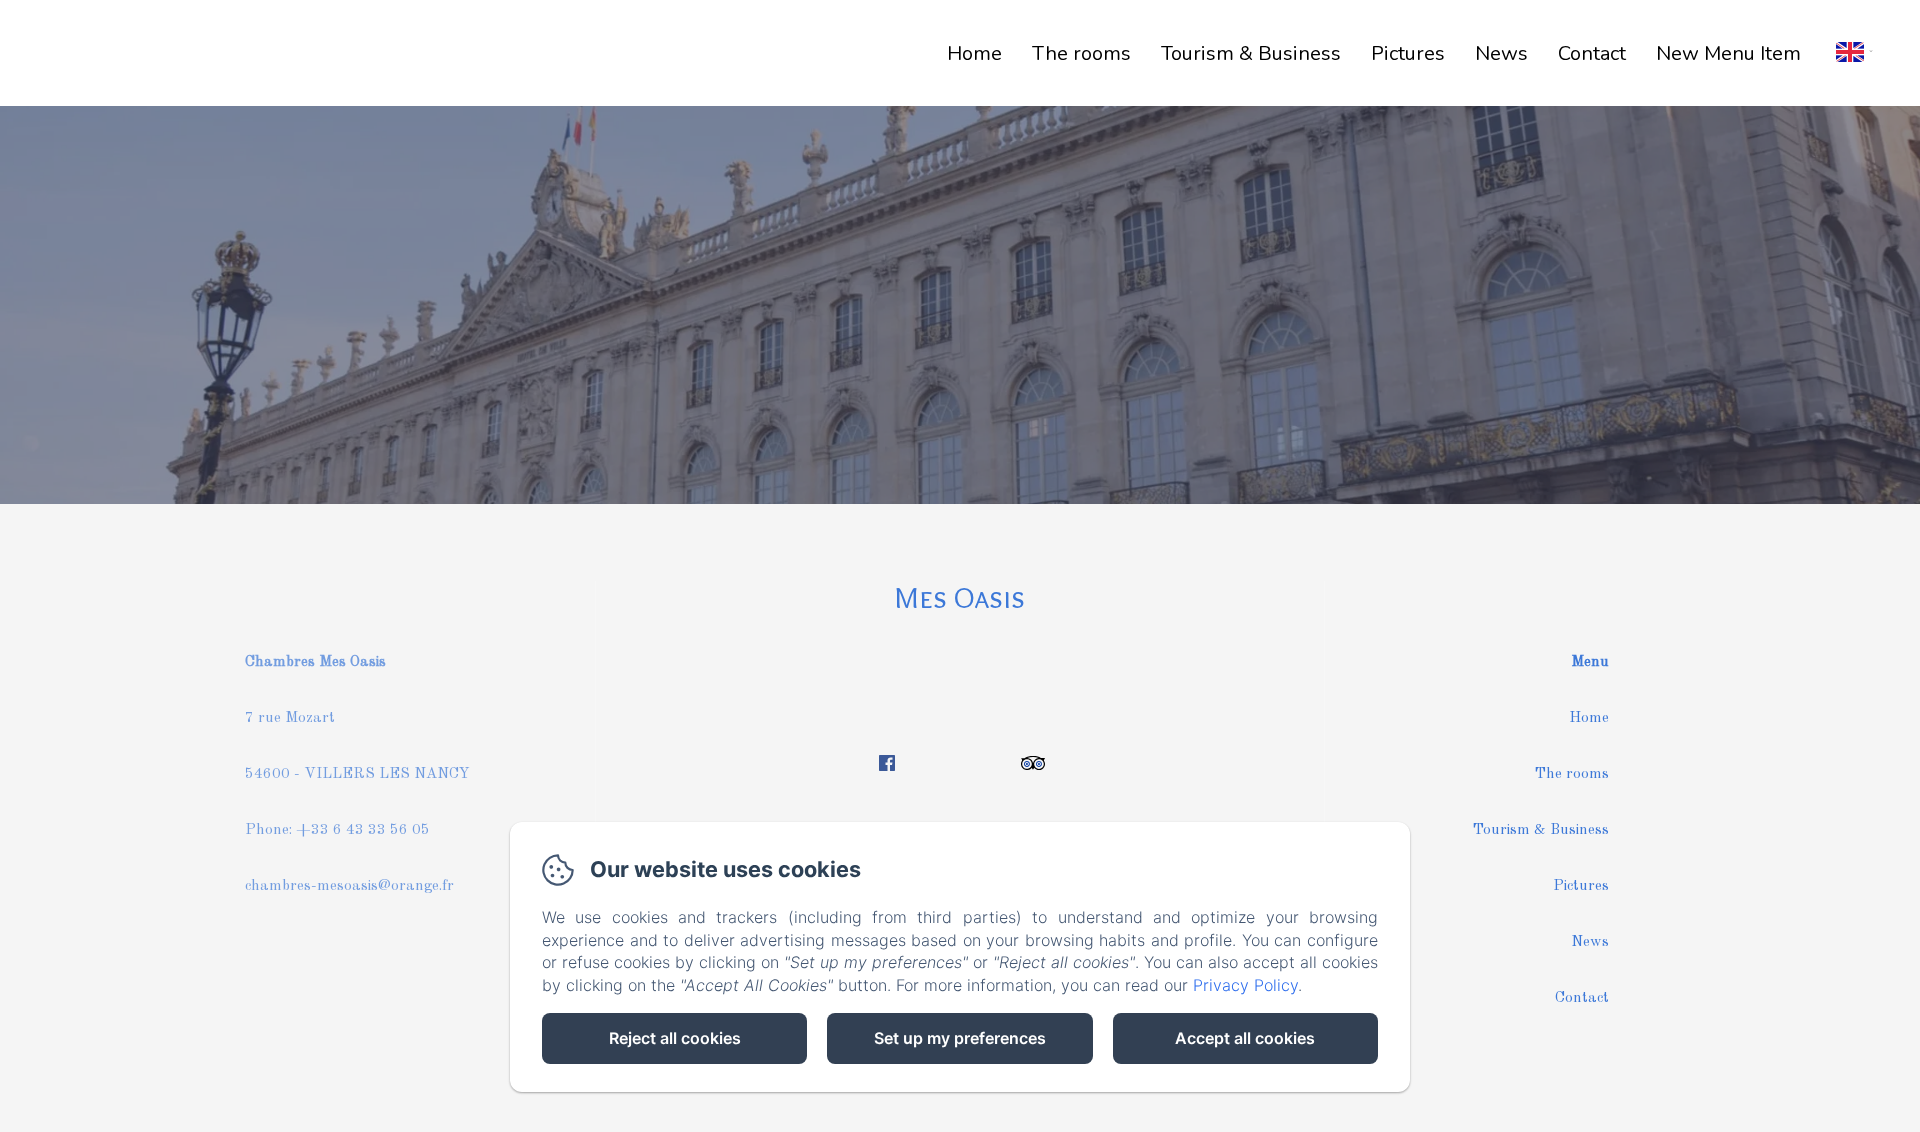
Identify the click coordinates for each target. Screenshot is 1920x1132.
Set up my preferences (960, 1038)
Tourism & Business (1541, 830)
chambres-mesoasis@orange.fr (349, 886)
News (1501, 53)
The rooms (1081, 53)
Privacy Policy (1245, 985)
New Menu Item (1728, 53)
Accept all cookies (1245, 1038)
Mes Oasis (959, 597)
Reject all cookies (675, 1038)
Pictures (1408, 53)
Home (974, 53)
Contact (1592, 53)
